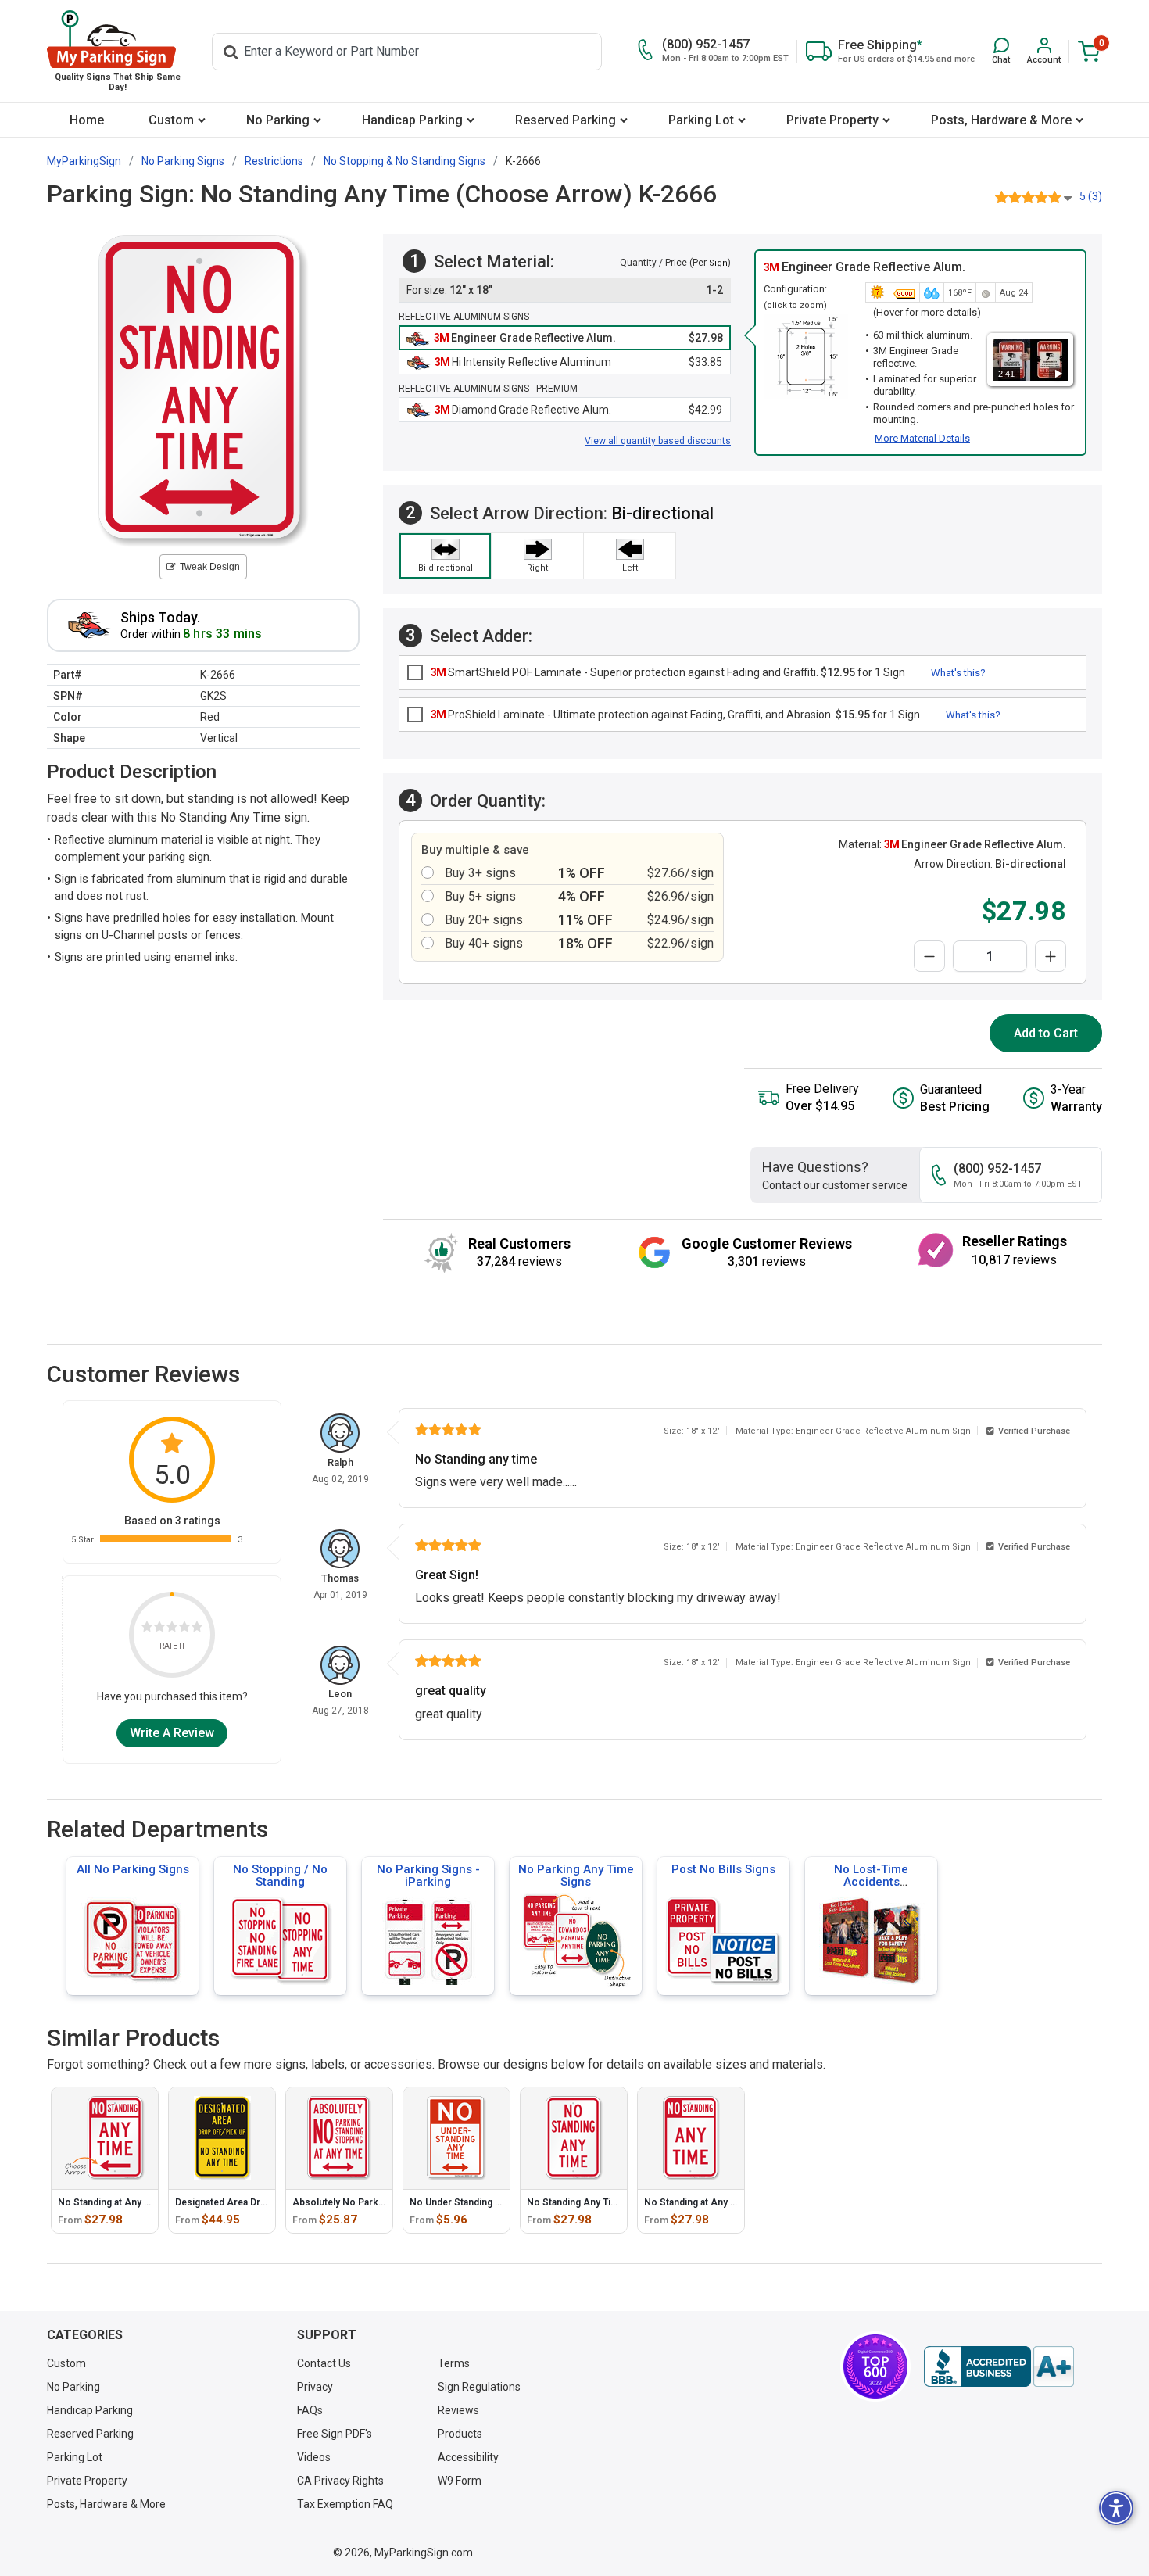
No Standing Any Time (576, 2202)
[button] (1001, 51)
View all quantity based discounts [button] (658, 441)
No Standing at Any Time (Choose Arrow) (149, 2202)
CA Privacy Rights (340, 2481)
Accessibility (468, 2457)
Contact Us (324, 2363)
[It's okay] (172, 1629)
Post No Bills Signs (723, 1869)
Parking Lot (701, 120)
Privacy (315, 2387)
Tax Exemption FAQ (345, 2504)
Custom (171, 120)
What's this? (958, 673)
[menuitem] (86, 120)
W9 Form (460, 2481)
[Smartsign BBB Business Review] (999, 2366)
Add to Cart (1046, 1033)
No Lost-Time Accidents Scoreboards (871, 1882)
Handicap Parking (412, 120)
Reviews (458, 2410)
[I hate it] (147, 1629)
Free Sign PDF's (335, 2434)
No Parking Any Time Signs (576, 1876)
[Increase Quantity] (1051, 956)
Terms (454, 2363)
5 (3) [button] (1091, 196)
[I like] (184, 1629)
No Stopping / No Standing (280, 1876)
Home (87, 120)
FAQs (310, 2410)
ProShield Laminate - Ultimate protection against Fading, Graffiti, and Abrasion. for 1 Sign (675, 715)
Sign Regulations (479, 2387)
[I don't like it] (159, 1629)
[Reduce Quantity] (929, 956)
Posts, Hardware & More (1001, 120)
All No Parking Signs (133, 1869)
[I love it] (197, 1629)
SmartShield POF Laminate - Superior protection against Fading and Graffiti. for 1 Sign (668, 672)
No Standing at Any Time (698, 2202)
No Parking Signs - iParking (428, 1876)
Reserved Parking (566, 120)
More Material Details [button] (922, 438)
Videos (314, 2457)
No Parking (278, 120)
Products (460, 2434)
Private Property (832, 120)
